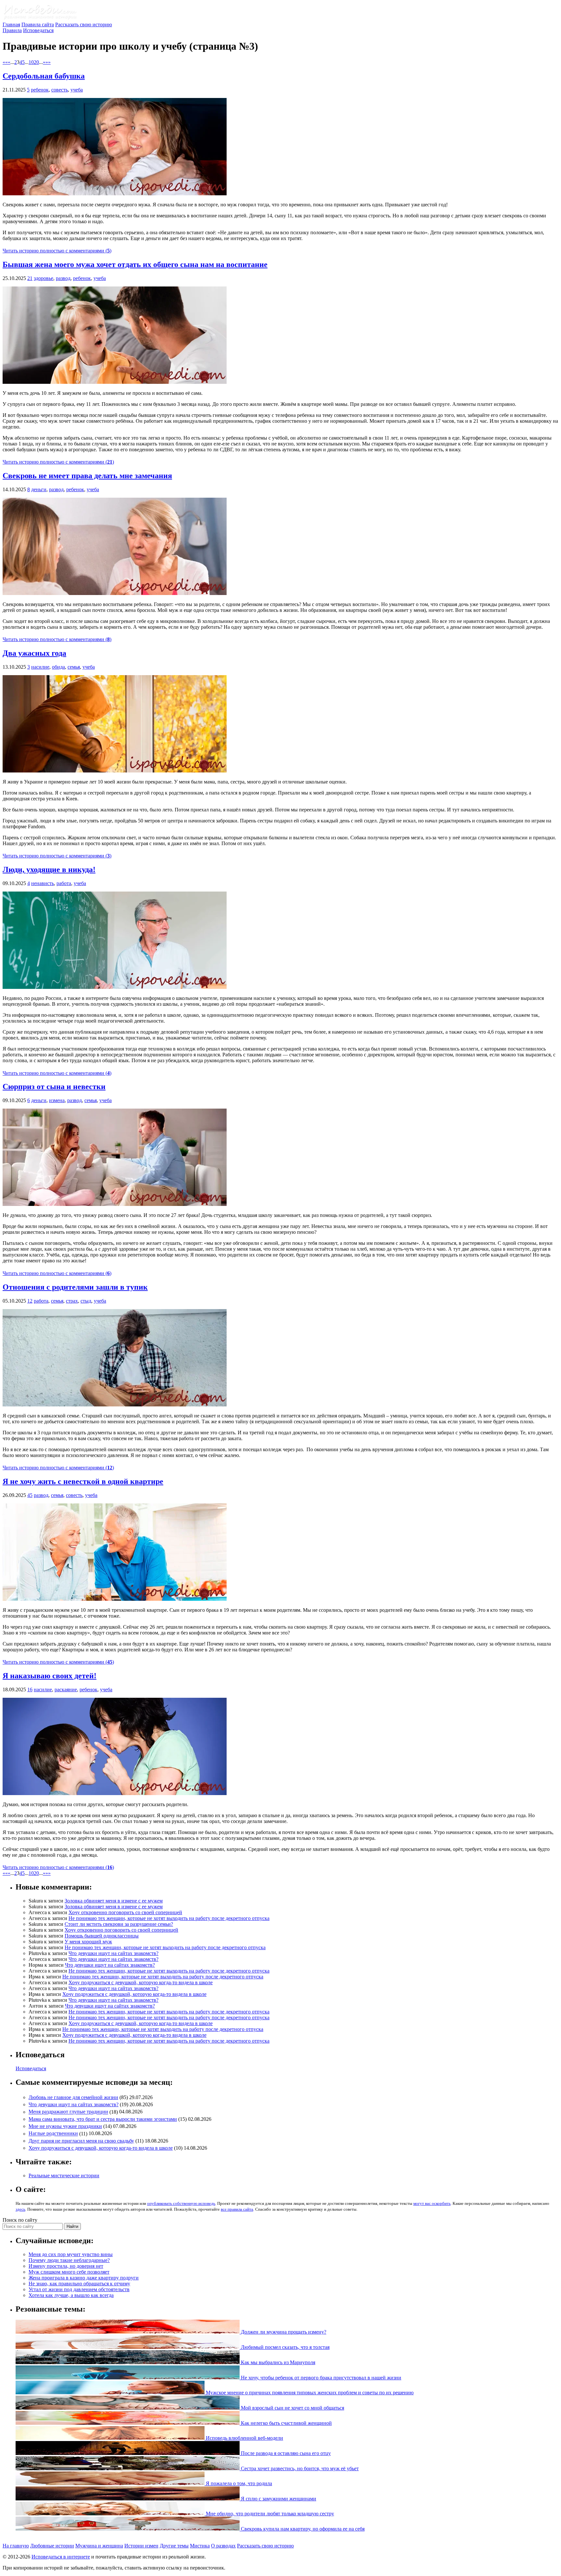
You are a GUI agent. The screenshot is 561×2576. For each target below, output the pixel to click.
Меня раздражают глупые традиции (68, 2112)
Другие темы (174, 2546)
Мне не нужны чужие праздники (65, 2126)
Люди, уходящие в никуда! (49, 869)
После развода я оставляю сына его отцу (285, 2453)
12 (30, 1301)
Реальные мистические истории (64, 2175)
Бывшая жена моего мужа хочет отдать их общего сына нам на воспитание (135, 264)
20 (36, 62)
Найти (72, 2226)
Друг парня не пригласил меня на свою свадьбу (81, 2141)
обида (58, 667)
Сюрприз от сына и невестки (54, 1087)
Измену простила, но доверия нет (66, 2266)
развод (63, 278)
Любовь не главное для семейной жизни (73, 2097)
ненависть (43, 883)
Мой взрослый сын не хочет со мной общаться (292, 2408)
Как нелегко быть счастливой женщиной (286, 2423)
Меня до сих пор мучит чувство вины (71, 2254)
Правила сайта (38, 24)
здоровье (44, 278)
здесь (20, 2209)
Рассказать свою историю (84, 24)
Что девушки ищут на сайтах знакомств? (113, 1953)
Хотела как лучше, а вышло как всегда (71, 2295)
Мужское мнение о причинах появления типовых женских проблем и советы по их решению (309, 2393)
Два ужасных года (34, 653)
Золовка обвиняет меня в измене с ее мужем (114, 1901)
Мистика (200, 2546)
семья (74, 667)
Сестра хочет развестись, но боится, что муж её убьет (299, 2468)
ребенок (40, 90)
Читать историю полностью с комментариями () (57, 251)
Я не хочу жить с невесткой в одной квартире (83, 1481)
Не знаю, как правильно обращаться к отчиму (79, 2284)
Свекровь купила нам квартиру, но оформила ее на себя (302, 2529)
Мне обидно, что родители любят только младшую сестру (269, 2514)
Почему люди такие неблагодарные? (69, 2260)
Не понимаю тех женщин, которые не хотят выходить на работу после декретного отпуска (169, 1918)
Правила (12, 30)
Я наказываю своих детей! (50, 1676)
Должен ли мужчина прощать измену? (283, 2332)
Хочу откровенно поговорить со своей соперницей (125, 1912)
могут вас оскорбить (432, 2203)
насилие (40, 667)
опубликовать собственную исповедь (181, 2203)
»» (48, 62)
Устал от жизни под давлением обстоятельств (79, 2289)
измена (57, 1100)
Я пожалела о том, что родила (238, 2483)
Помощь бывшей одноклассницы (102, 1936)
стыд (86, 1301)
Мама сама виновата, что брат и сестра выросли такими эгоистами (103, 2119)
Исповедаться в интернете (61, 2557)
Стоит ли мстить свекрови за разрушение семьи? (119, 1924)
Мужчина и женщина (99, 2546)
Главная (11, 24)
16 (30, 1689)
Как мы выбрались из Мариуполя (277, 2362)
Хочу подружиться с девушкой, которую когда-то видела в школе (141, 1982)
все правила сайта (237, 2209)
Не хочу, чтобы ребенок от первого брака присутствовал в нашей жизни (320, 2378)
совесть (60, 90)
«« (5, 62)
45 (30, 1495)
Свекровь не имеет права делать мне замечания (87, 476)
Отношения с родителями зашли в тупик (75, 1287)
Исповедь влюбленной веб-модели (244, 2438)
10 (31, 62)
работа (64, 883)
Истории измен (141, 2546)
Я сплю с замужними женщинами (278, 2499)
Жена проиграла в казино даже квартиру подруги (84, 2278)
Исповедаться (38, 30)
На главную (16, 2546)
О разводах (223, 2546)
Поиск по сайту (20, 2220)
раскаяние (66, 1689)
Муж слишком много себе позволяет (69, 2272)
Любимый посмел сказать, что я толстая (285, 2347)
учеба (77, 90)
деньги (39, 489)
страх (72, 1301)
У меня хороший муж (88, 1942)
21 (30, 278)
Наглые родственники (53, 2134)
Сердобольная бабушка (44, 76)
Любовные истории (52, 2546)
